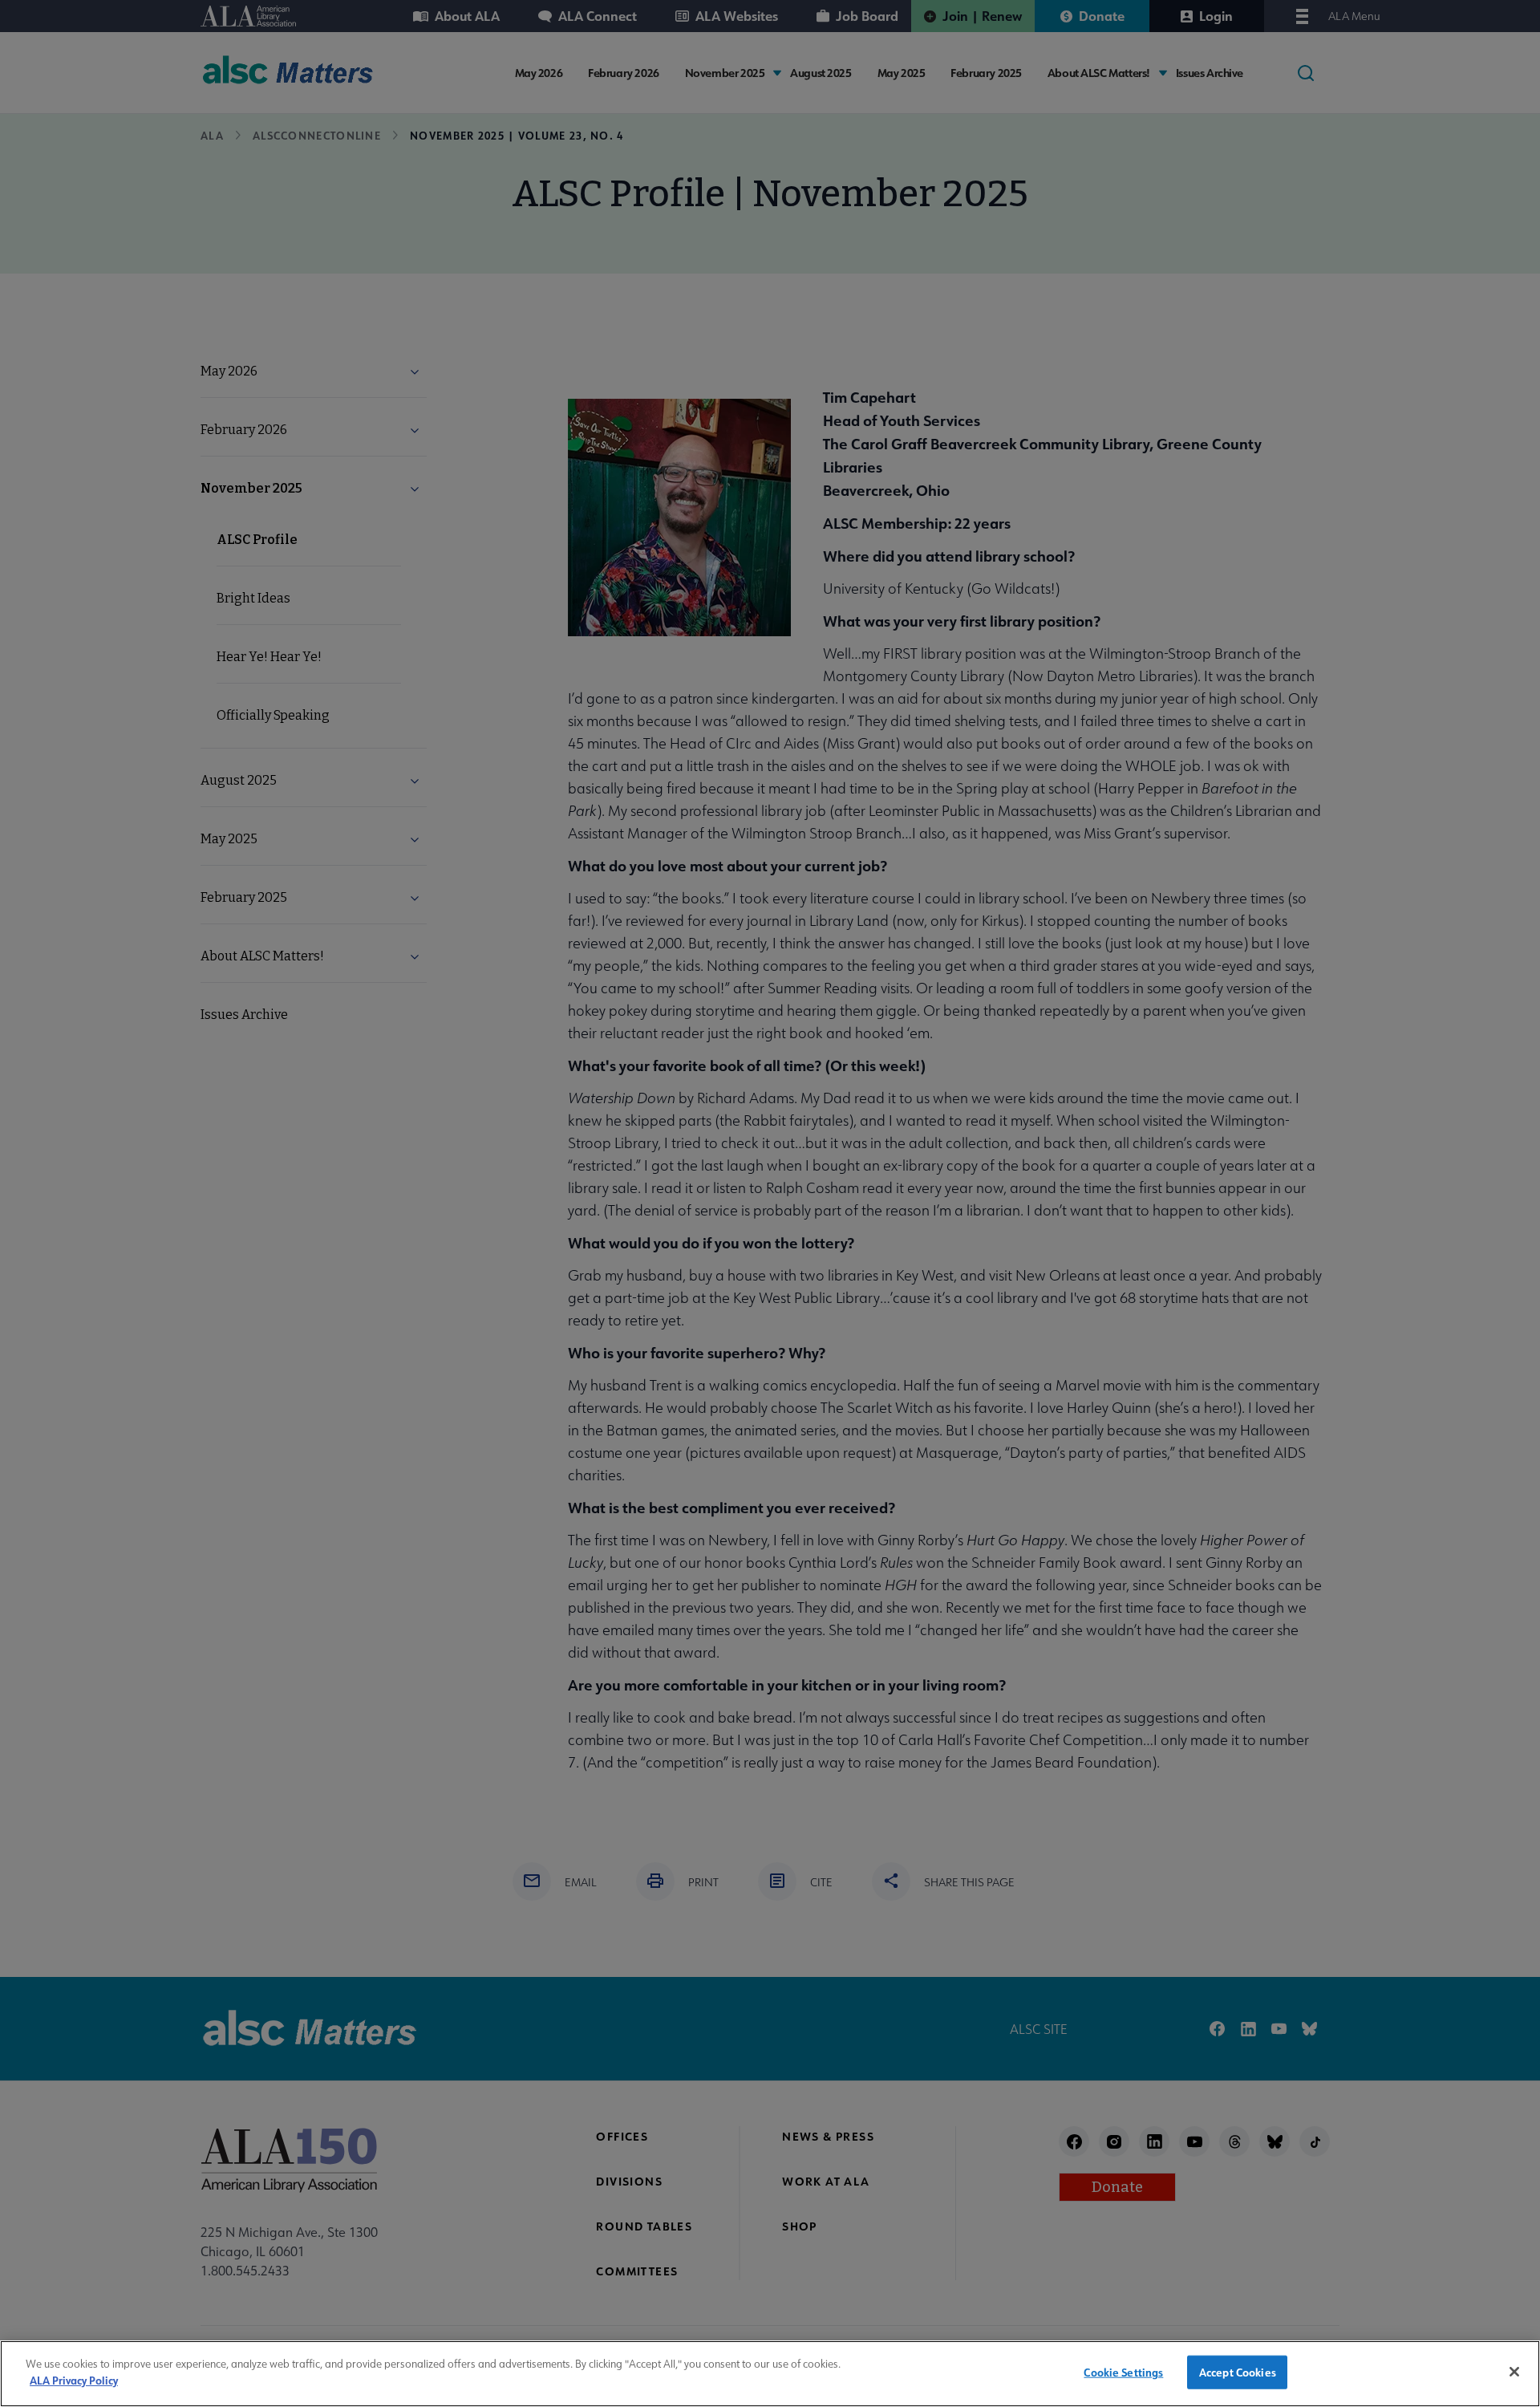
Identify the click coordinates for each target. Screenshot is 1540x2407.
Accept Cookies (1238, 2372)
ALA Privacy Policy (74, 2379)
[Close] (1514, 2372)
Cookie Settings (1123, 2372)
